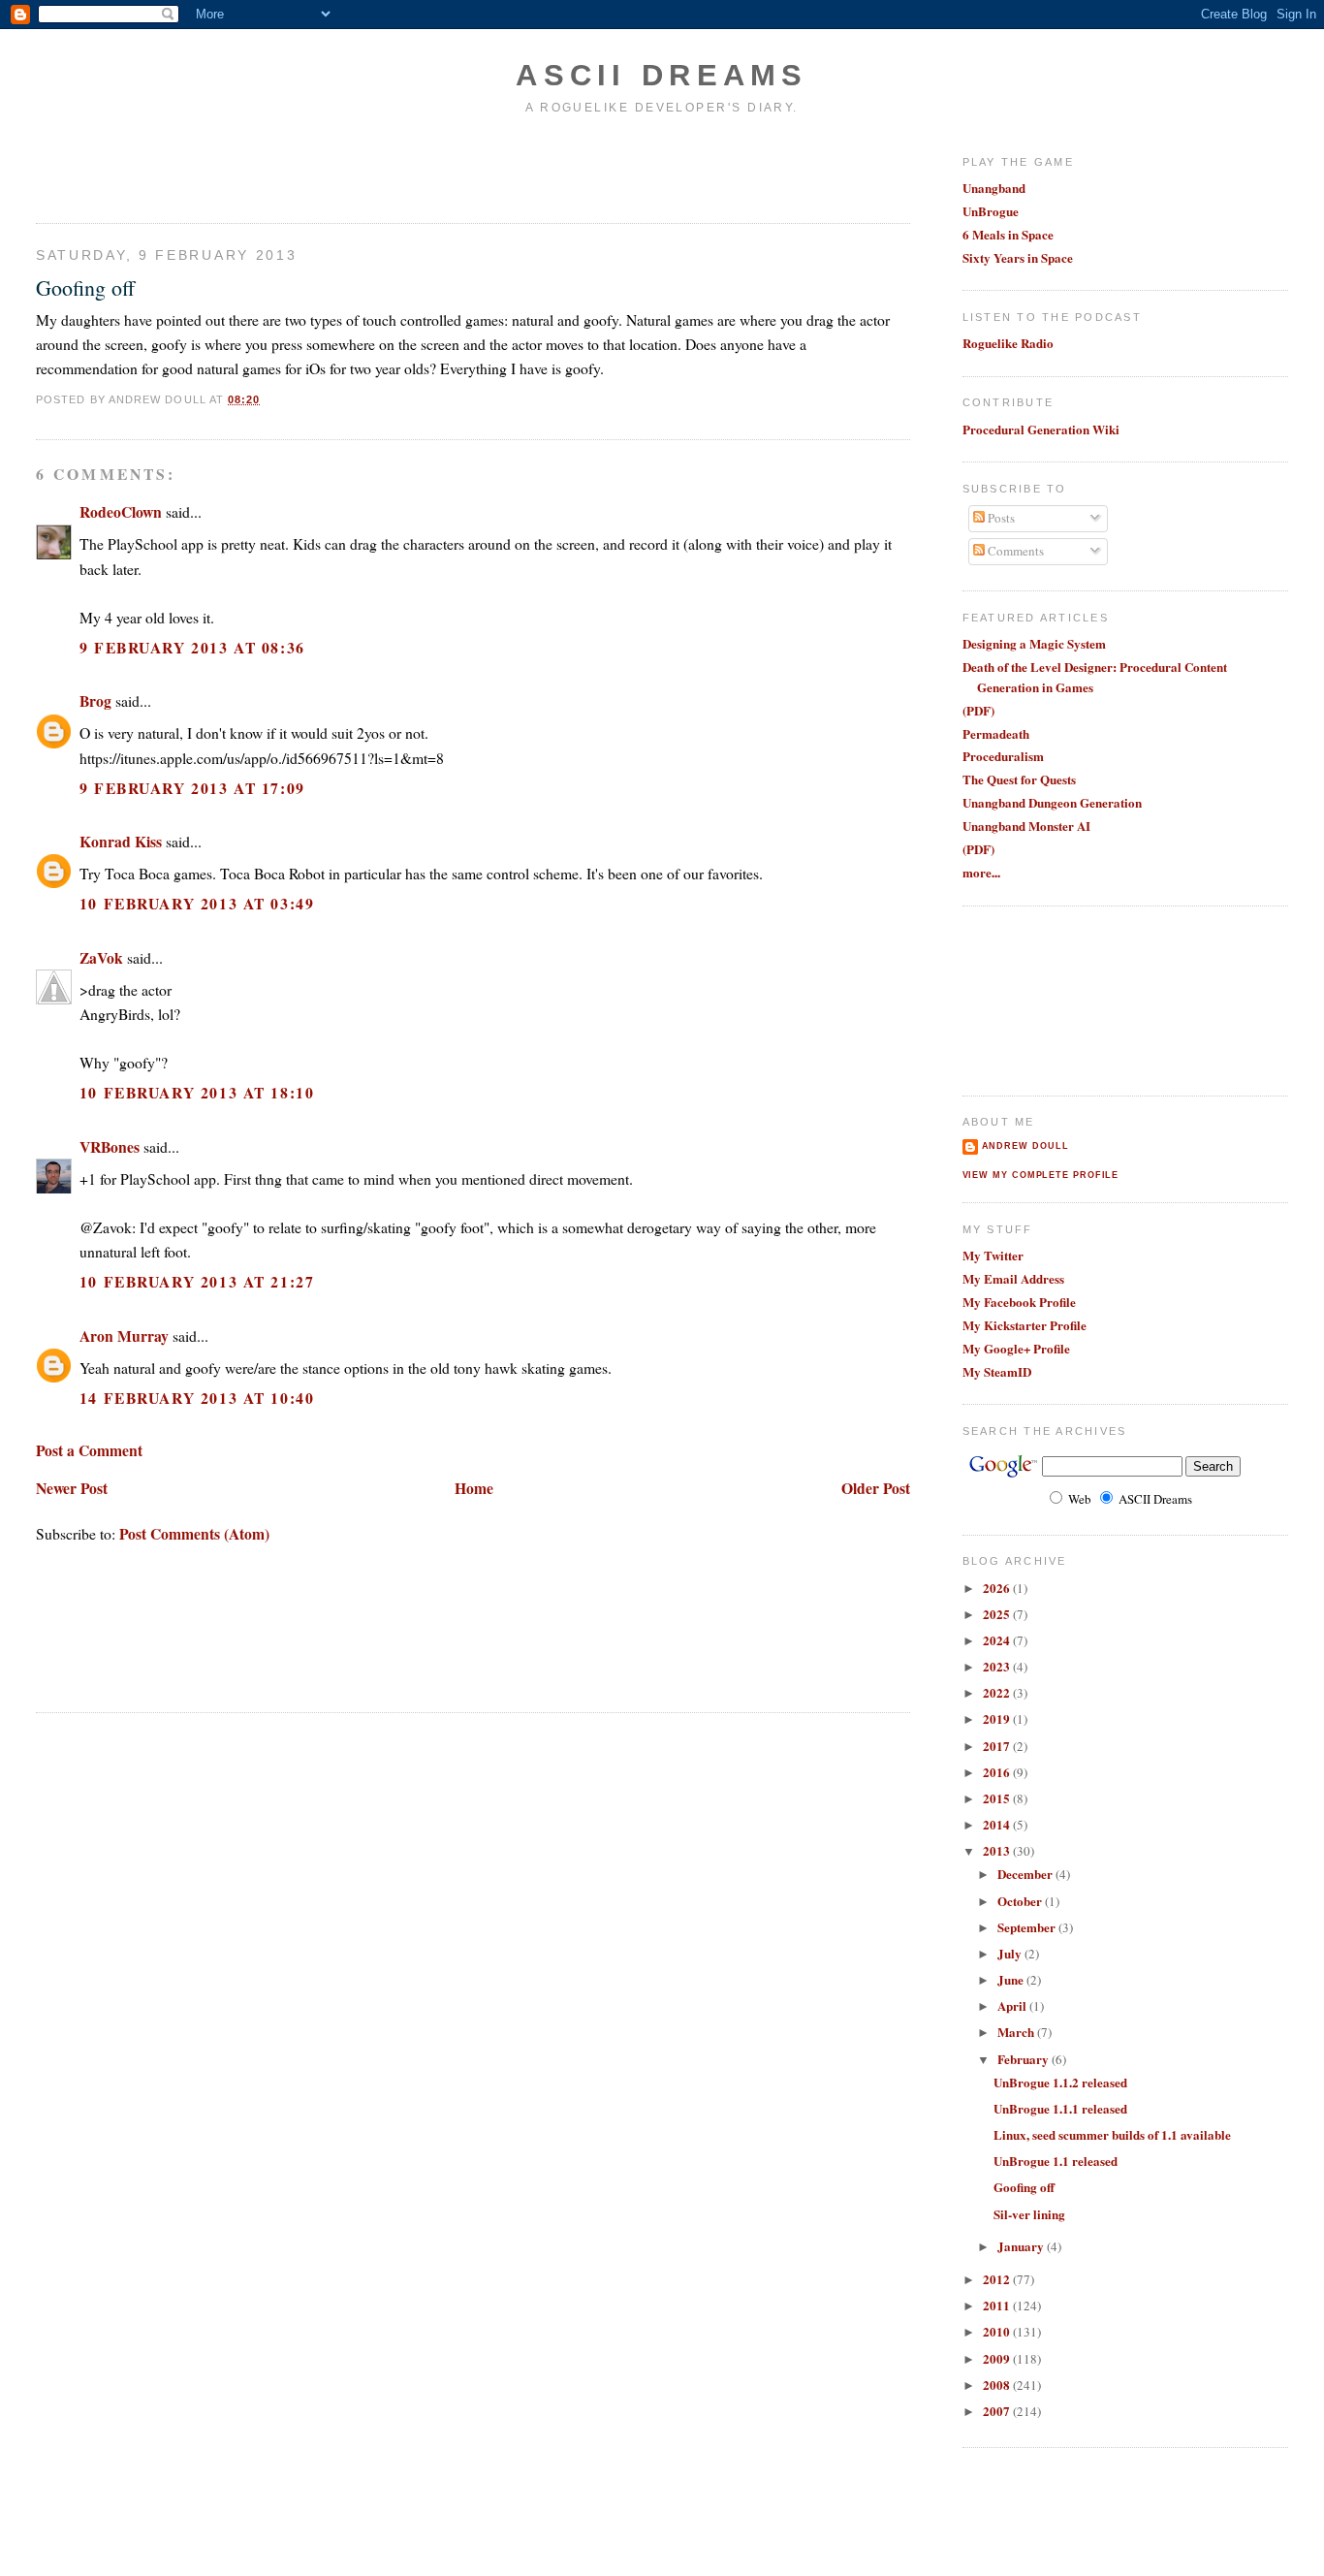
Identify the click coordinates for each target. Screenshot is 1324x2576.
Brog (95, 700)
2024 (998, 1640)
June (1012, 1979)
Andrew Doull (1025, 1146)
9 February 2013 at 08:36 (192, 647)
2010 (998, 2331)
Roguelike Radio (1008, 343)
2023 (998, 1666)
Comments (1014, 551)
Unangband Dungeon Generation (1052, 802)
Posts (1000, 518)
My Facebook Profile (1019, 1302)
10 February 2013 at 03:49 (197, 903)
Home (474, 1488)
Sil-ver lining (1029, 2214)
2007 (998, 2411)
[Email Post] (267, 399)
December (1026, 1874)
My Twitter (993, 1255)
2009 (998, 2358)
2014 (998, 1824)
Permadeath (996, 733)
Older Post (876, 1488)
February (1025, 2059)
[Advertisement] (149, 168)
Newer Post (72, 1488)
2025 (998, 1614)
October (1021, 1901)
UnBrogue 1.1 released (1056, 2161)
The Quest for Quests (1019, 779)
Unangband (994, 188)
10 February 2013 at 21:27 (197, 1281)
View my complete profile (1041, 1175)
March (1017, 2032)
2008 (998, 2385)
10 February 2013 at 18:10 (197, 1092)
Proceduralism (1003, 756)
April (1013, 2005)
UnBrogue (991, 211)
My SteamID (997, 1371)
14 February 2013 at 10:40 (197, 1398)
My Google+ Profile (1016, 1348)
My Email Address (1013, 1278)
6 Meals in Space (1008, 234)
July (1011, 1953)
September (1028, 1927)
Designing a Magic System (1034, 643)
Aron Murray (124, 1336)
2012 (998, 2279)
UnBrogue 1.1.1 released (1060, 2108)
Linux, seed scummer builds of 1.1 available (1112, 2134)
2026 (998, 1588)
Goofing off (85, 287)
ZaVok (101, 957)
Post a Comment (89, 1450)
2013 (998, 1850)
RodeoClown (121, 511)
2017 (998, 1746)
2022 (998, 1692)
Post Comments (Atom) (194, 1533)
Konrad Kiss (121, 841)
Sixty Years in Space (1018, 257)
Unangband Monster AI (1026, 826)
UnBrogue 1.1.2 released (1060, 2082)
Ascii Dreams (662, 75)
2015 (998, 1798)
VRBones (110, 1146)
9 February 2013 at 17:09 (192, 788)
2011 (998, 2305)
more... (981, 872)
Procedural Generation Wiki (1041, 429)
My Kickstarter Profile (1025, 1325)
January (1022, 2246)
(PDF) (978, 710)
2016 (998, 1772)
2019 (998, 1718)
